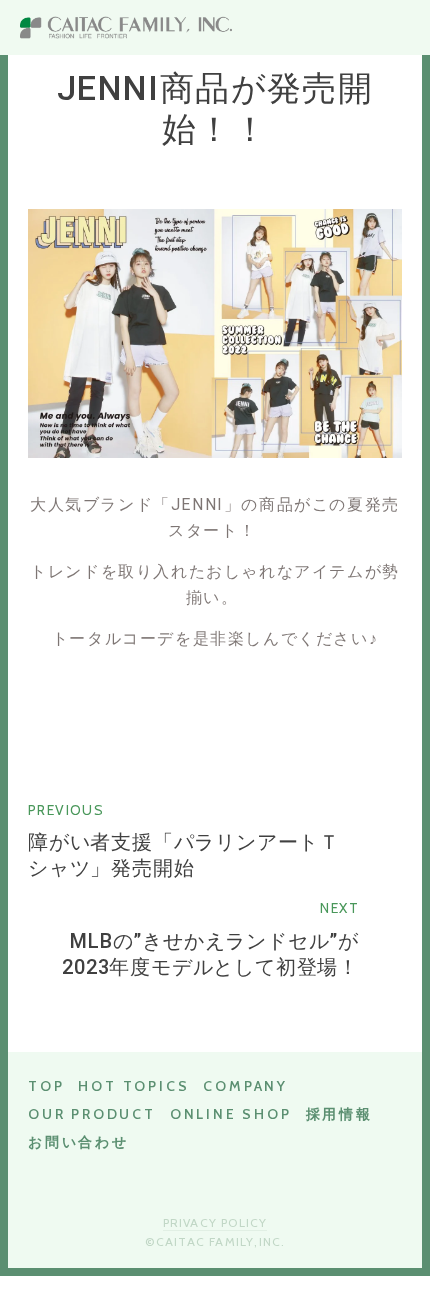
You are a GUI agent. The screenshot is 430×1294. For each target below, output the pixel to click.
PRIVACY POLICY (215, 1222)
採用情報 (339, 1114)
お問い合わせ (78, 1142)
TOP (46, 1086)
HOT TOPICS (133, 1086)
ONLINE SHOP (231, 1114)
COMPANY (245, 1086)
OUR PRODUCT (92, 1114)
